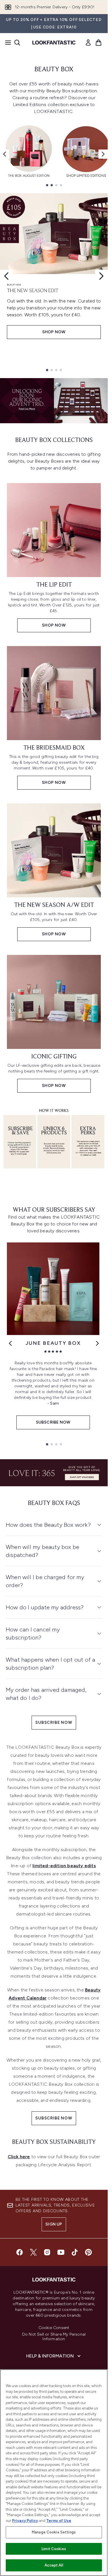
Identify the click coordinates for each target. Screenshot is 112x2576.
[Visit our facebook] (20, 2252)
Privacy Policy (25, 2521)
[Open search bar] (17, 43)
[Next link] (97, 1343)
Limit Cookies (54, 2549)
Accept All (54, 2565)
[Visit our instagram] (47, 2252)
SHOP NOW (54, 332)
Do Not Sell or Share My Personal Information (54, 2337)
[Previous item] (5, 154)
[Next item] (103, 154)
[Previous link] (10, 1343)
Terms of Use (59, 2521)
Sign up (54, 2224)
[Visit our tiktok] (75, 2252)
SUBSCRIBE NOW (54, 1722)
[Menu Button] (6, 43)
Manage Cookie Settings (54, 2532)
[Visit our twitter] (33, 2252)
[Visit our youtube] (61, 2252)
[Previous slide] (6, 276)
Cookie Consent (54, 2328)
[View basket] (99, 43)
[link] (88, 43)
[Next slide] (101, 276)
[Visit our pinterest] (88, 2252)
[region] (54, 2473)
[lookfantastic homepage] (54, 43)
